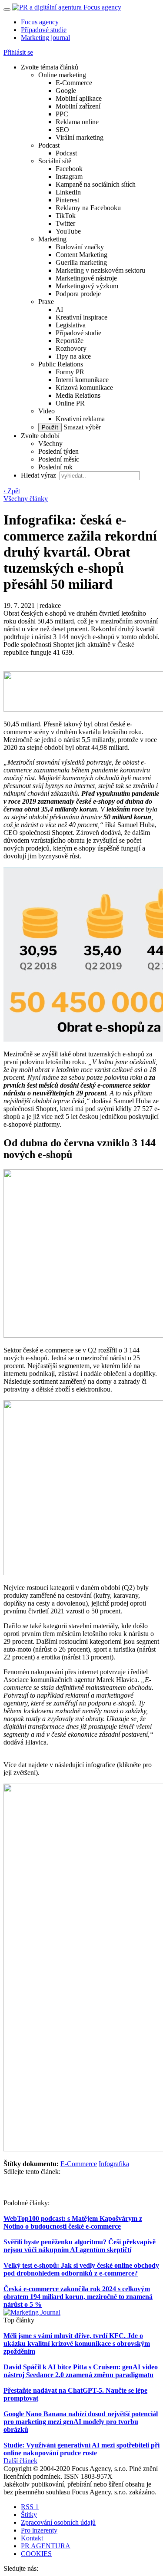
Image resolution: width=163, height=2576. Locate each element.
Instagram (69, 176)
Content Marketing (81, 255)
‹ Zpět (12, 491)
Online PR (70, 403)
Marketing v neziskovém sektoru (100, 270)
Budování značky (80, 247)
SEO (62, 130)
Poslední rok (55, 467)
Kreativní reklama (80, 419)
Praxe (46, 302)
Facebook (69, 169)
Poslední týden (58, 451)
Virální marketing (80, 137)
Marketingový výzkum (87, 286)
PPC (62, 114)
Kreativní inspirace (81, 317)
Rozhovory (71, 348)
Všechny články (26, 499)
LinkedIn (68, 192)
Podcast (49, 145)
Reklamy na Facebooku (88, 208)
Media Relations (78, 395)
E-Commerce (74, 83)
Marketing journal (45, 38)
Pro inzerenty (39, 2530)
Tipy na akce (73, 356)
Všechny (50, 444)
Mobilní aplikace (79, 98)
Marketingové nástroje (86, 278)
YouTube (68, 231)
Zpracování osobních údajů (58, 2522)
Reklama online (77, 122)
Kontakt (32, 2538)
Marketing (52, 239)
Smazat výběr (81, 427)
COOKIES (36, 2554)
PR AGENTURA (46, 2546)
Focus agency (40, 22)
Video (47, 411)
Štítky (29, 2515)
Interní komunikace (82, 380)
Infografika (114, 2164)
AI (59, 309)
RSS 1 (30, 2507)
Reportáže (70, 341)
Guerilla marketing (81, 262)
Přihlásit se (18, 52)
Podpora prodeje (78, 294)
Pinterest (67, 200)
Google (66, 91)
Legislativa (71, 325)
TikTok (66, 216)
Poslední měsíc (59, 459)
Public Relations (61, 364)
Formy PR (70, 372)
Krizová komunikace (84, 388)
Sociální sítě (55, 161)
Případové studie (44, 30)
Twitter (65, 223)
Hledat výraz (39, 475)
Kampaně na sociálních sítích (96, 184)
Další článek (20, 2461)
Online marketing (62, 75)
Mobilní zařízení (78, 106)
